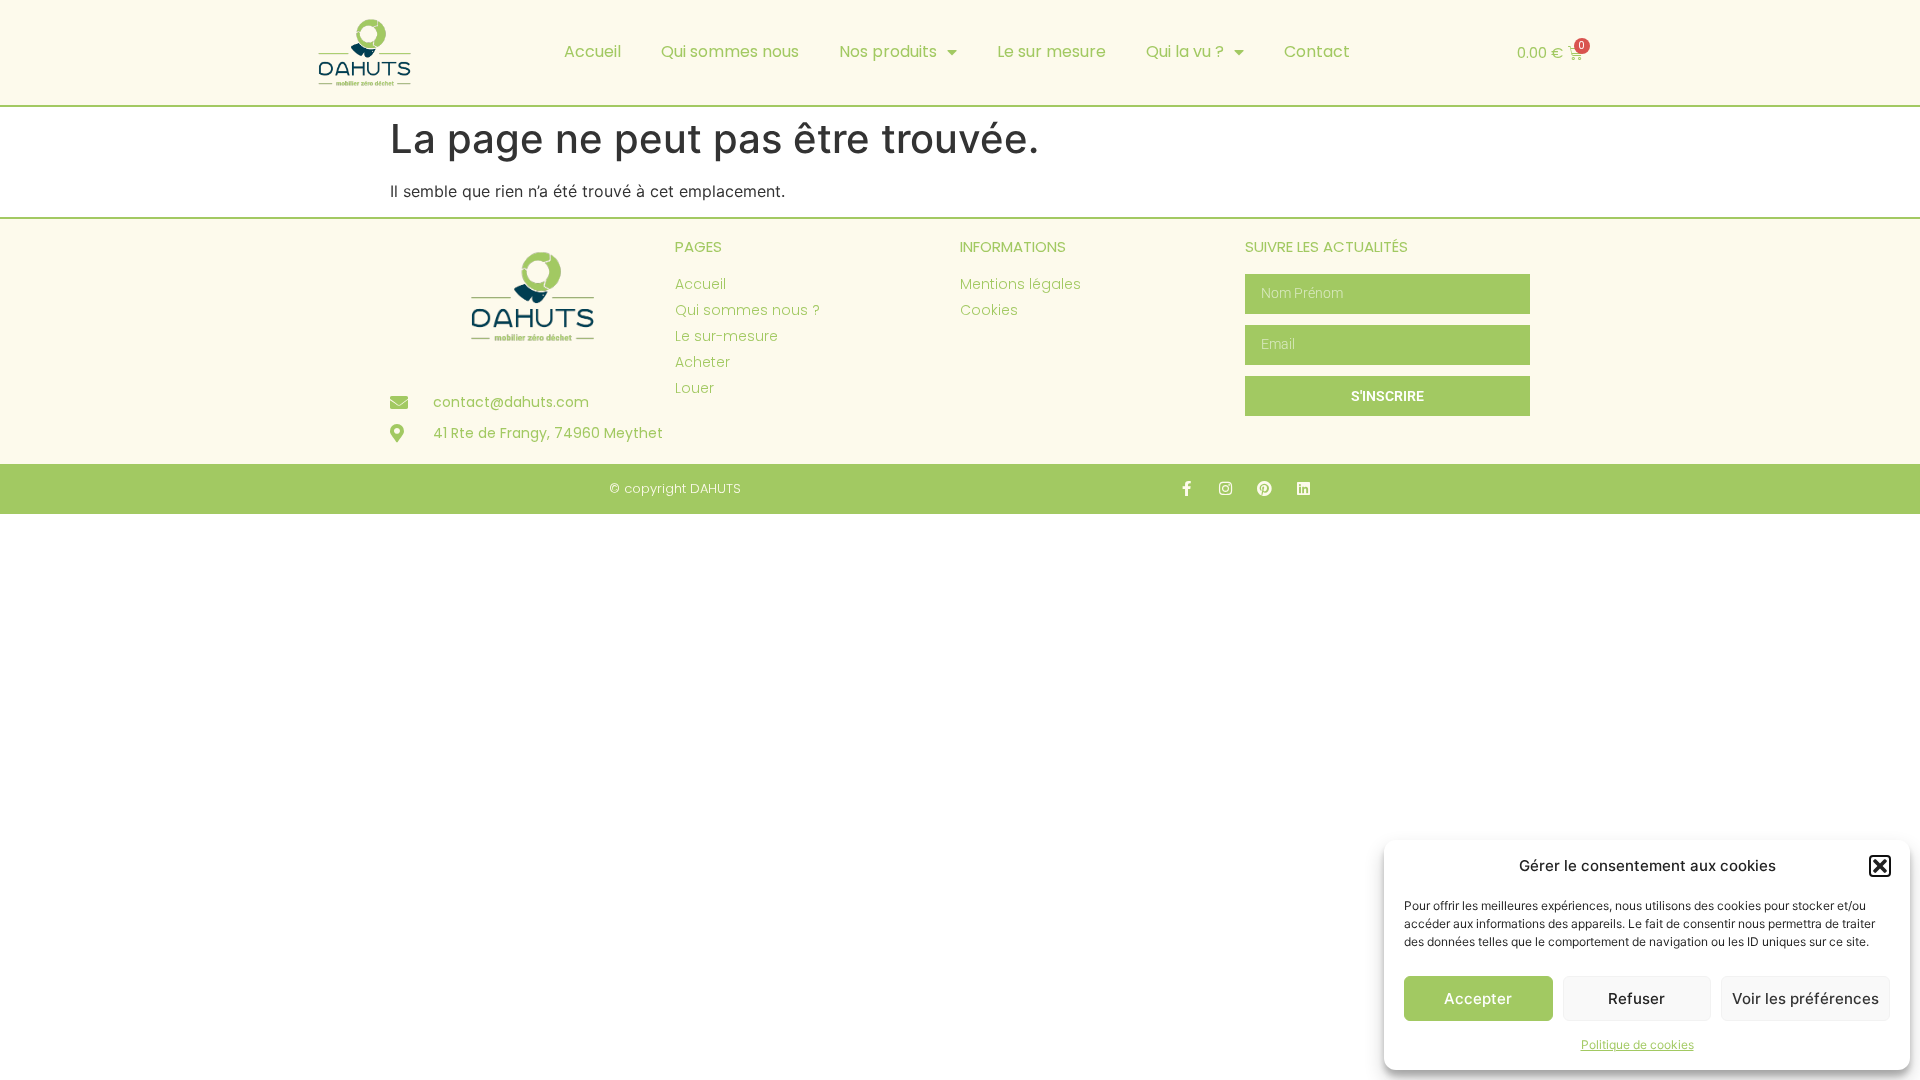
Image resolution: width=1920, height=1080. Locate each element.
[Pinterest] (1264, 488)
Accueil (592, 51)
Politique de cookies (1637, 1044)
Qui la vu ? (1185, 51)
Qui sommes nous (730, 51)
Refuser (1636, 998)
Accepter (1478, 998)
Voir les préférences (1805, 998)
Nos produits (888, 51)
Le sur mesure (1051, 51)
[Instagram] (1225, 488)
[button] (1880, 866)
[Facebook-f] (1186, 488)
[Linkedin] (1303, 488)
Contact (1317, 51)
